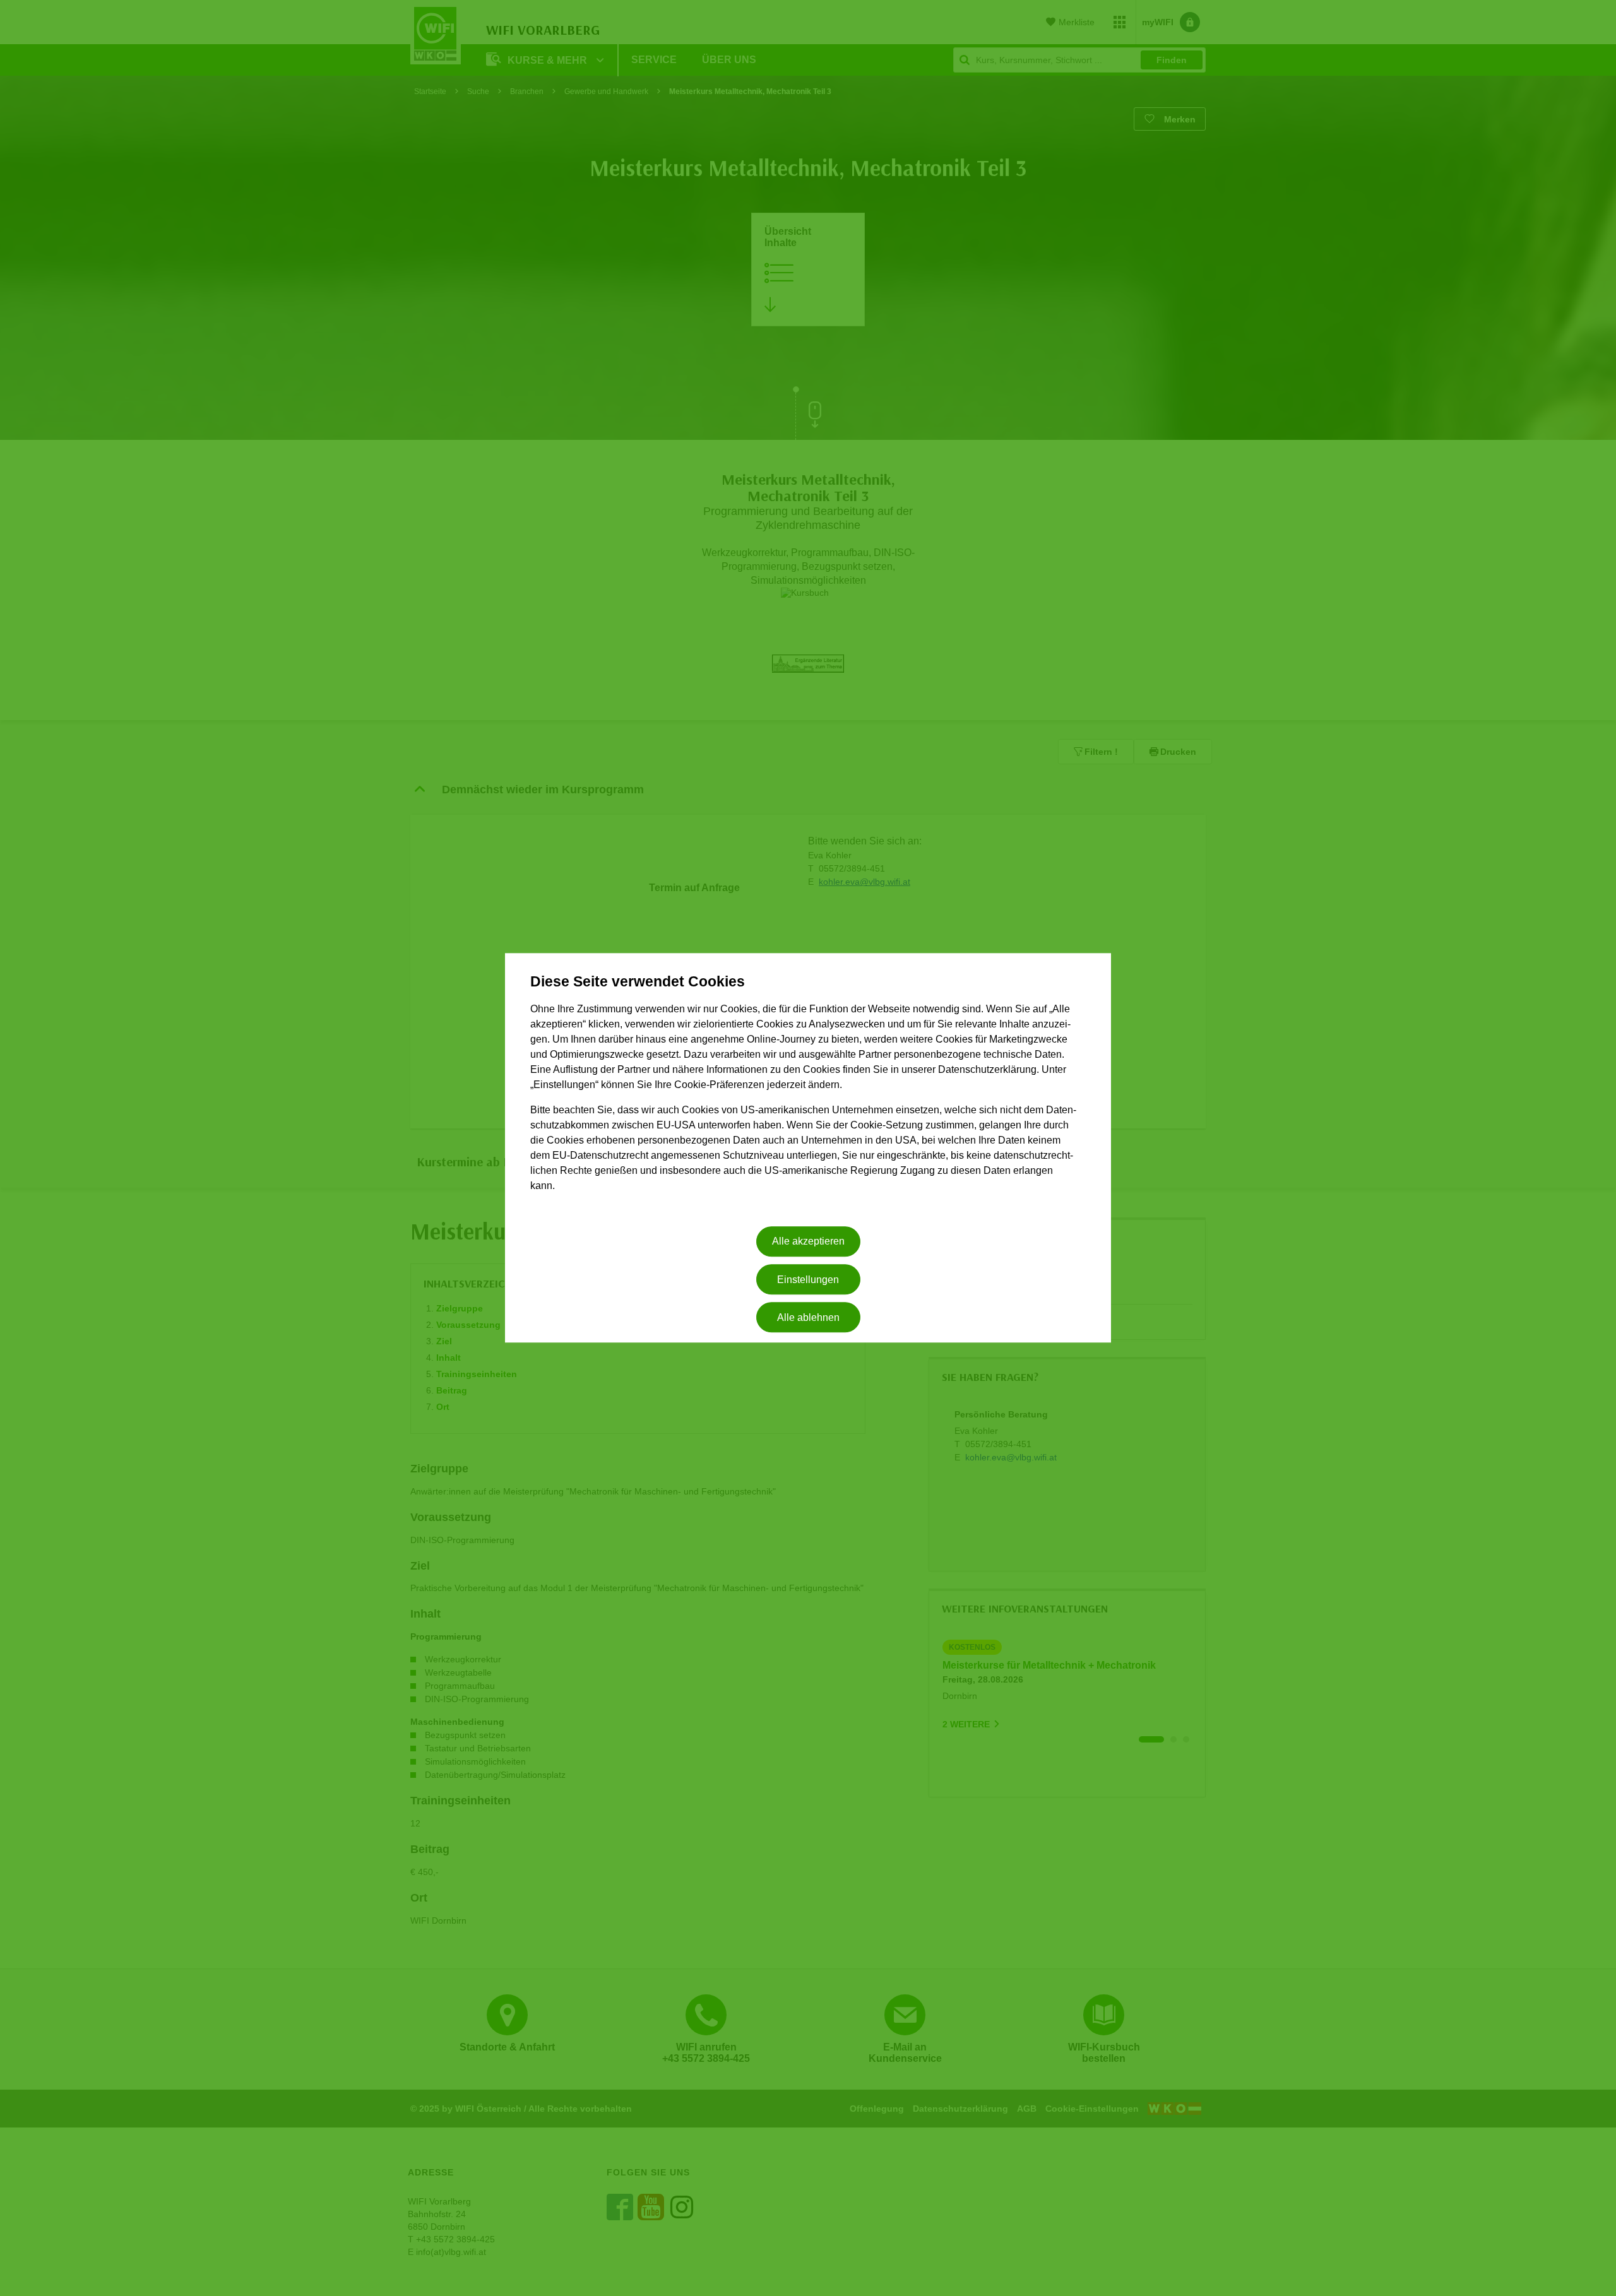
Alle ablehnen (808, 1317)
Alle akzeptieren (808, 1242)
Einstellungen (808, 1280)
